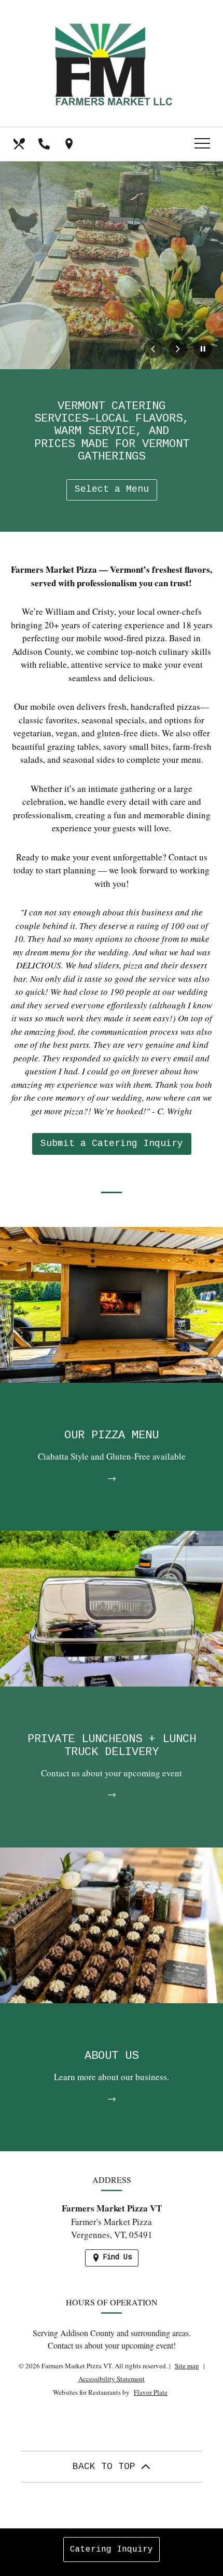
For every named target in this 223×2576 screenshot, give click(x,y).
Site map (187, 2366)
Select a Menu (112, 489)
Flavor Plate (151, 2392)
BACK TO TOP (107, 2466)
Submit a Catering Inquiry (112, 1143)
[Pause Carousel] (203, 349)
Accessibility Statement (112, 2379)
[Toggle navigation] (202, 144)
